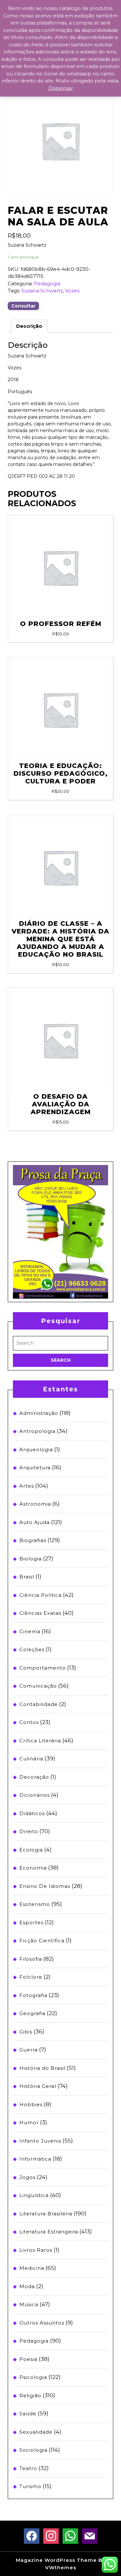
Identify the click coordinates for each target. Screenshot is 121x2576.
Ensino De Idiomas (45, 1886)
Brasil (27, 1577)
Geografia (32, 2013)
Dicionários (35, 1795)
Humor (29, 2122)
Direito (29, 1831)
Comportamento (43, 1668)
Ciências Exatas (40, 1613)
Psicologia (33, 2377)
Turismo (30, 2486)
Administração (39, 1413)
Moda (27, 2286)
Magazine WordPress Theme (56, 2560)
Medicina (32, 2268)
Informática (35, 2159)
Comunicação (38, 1686)
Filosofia (31, 1959)
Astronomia (35, 1504)
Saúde (28, 2414)
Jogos (27, 2177)
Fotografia (33, 1995)
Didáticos (32, 1813)
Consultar (23, 306)
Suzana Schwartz (42, 291)
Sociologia (33, 2450)
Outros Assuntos (42, 2323)
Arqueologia (36, 1449)
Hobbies (31, 2104)
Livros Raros (36, 2250)
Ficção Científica (42, 1941)
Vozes (72, 291)
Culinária (31, 1759)
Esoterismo (35, 1904)
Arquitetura (35, 1468)
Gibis (26, 2032)
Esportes (31, 1923)
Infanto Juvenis (40, 2141)
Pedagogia (47, 284)
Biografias (33, 1540)
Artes (27, 1486)
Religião (30, 2396)
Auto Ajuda (35, 1522)
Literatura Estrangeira (49, 2232)
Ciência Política (40, 1595)
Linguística (34, 2195)
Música (29, 2304)
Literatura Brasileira (46, 2214)
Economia (33, 1868)
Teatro (28, 2468)
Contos (29, 1722)
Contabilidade (39, 1704)
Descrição (29, 326)
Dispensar (61, 88)
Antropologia (37, 1431)
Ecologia (31, 1850)
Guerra (29, 2050)
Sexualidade (36, 2432)
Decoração (34, 1777)
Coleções (32, 1649)
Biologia (30, 1559)
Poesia (28, 2359)
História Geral (38, 2086)
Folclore (31, 1977)
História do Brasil (42, 2068)
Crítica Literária (40, 1741)
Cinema (30, 1631)
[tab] (29, 326)
